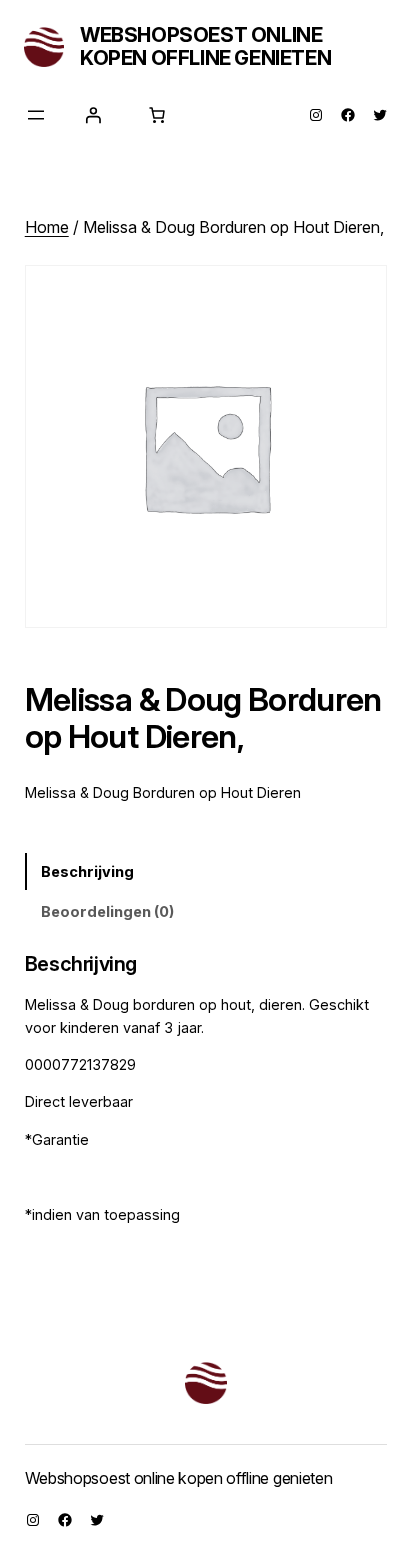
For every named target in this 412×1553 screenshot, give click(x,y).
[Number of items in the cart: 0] (157, 115)
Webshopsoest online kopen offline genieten (205, 46)
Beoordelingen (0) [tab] (107, 911)
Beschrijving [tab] (87, 871)
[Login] (93, 115)
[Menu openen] (36, 115)
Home (47, 227)
